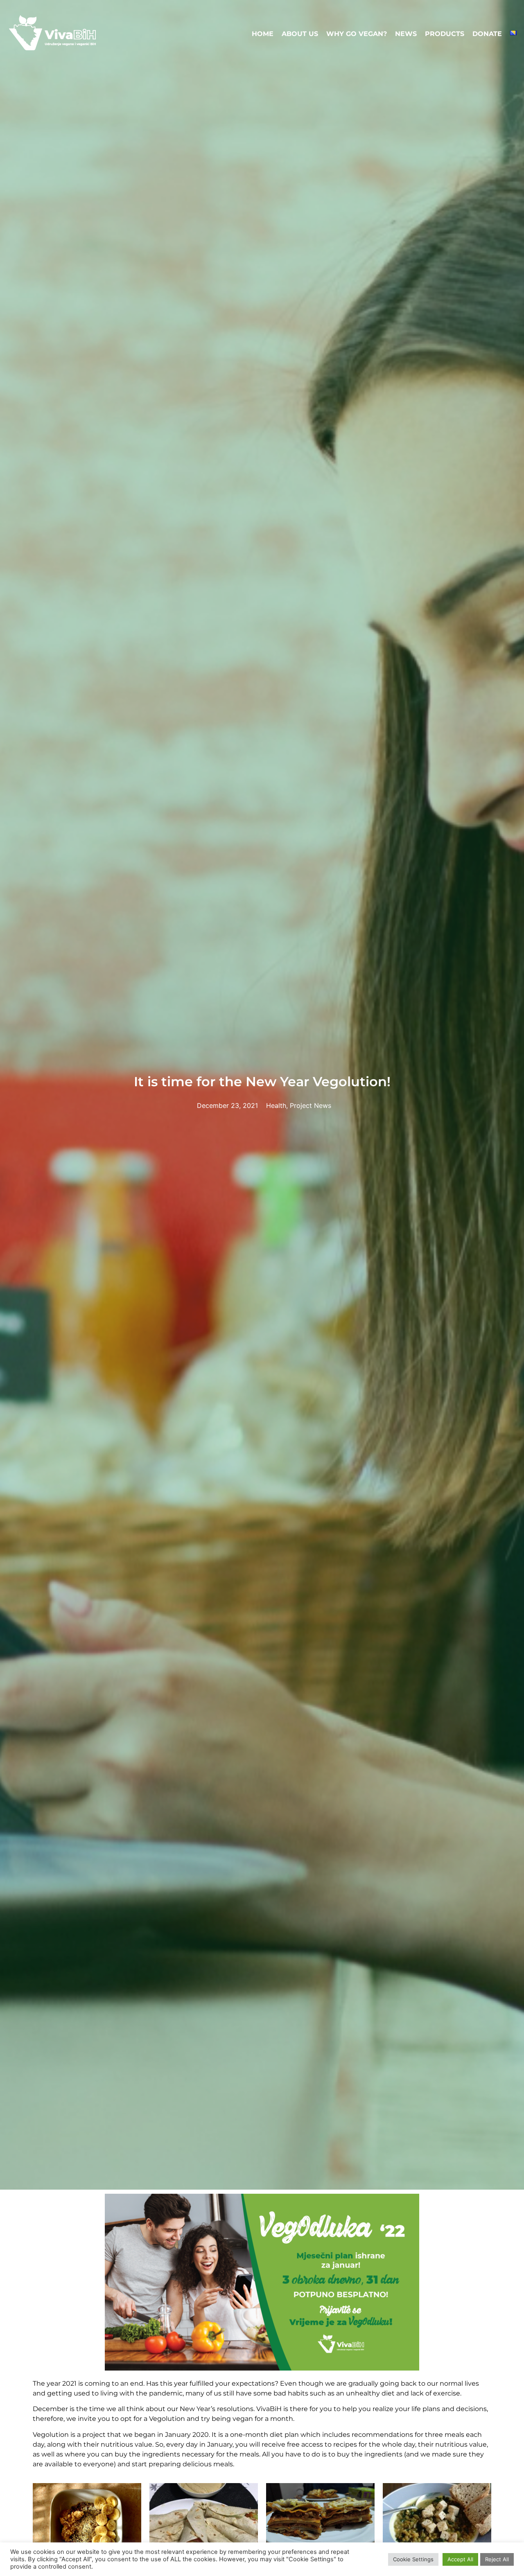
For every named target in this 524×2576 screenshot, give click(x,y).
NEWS (406, 34)
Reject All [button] (497, 2559)
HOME (263, 34)
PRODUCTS (445, 34)
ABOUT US (300, 34)
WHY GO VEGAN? (357, 34)
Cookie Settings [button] (413, 2559)
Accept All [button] (460, 2559)
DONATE (487, 34)
